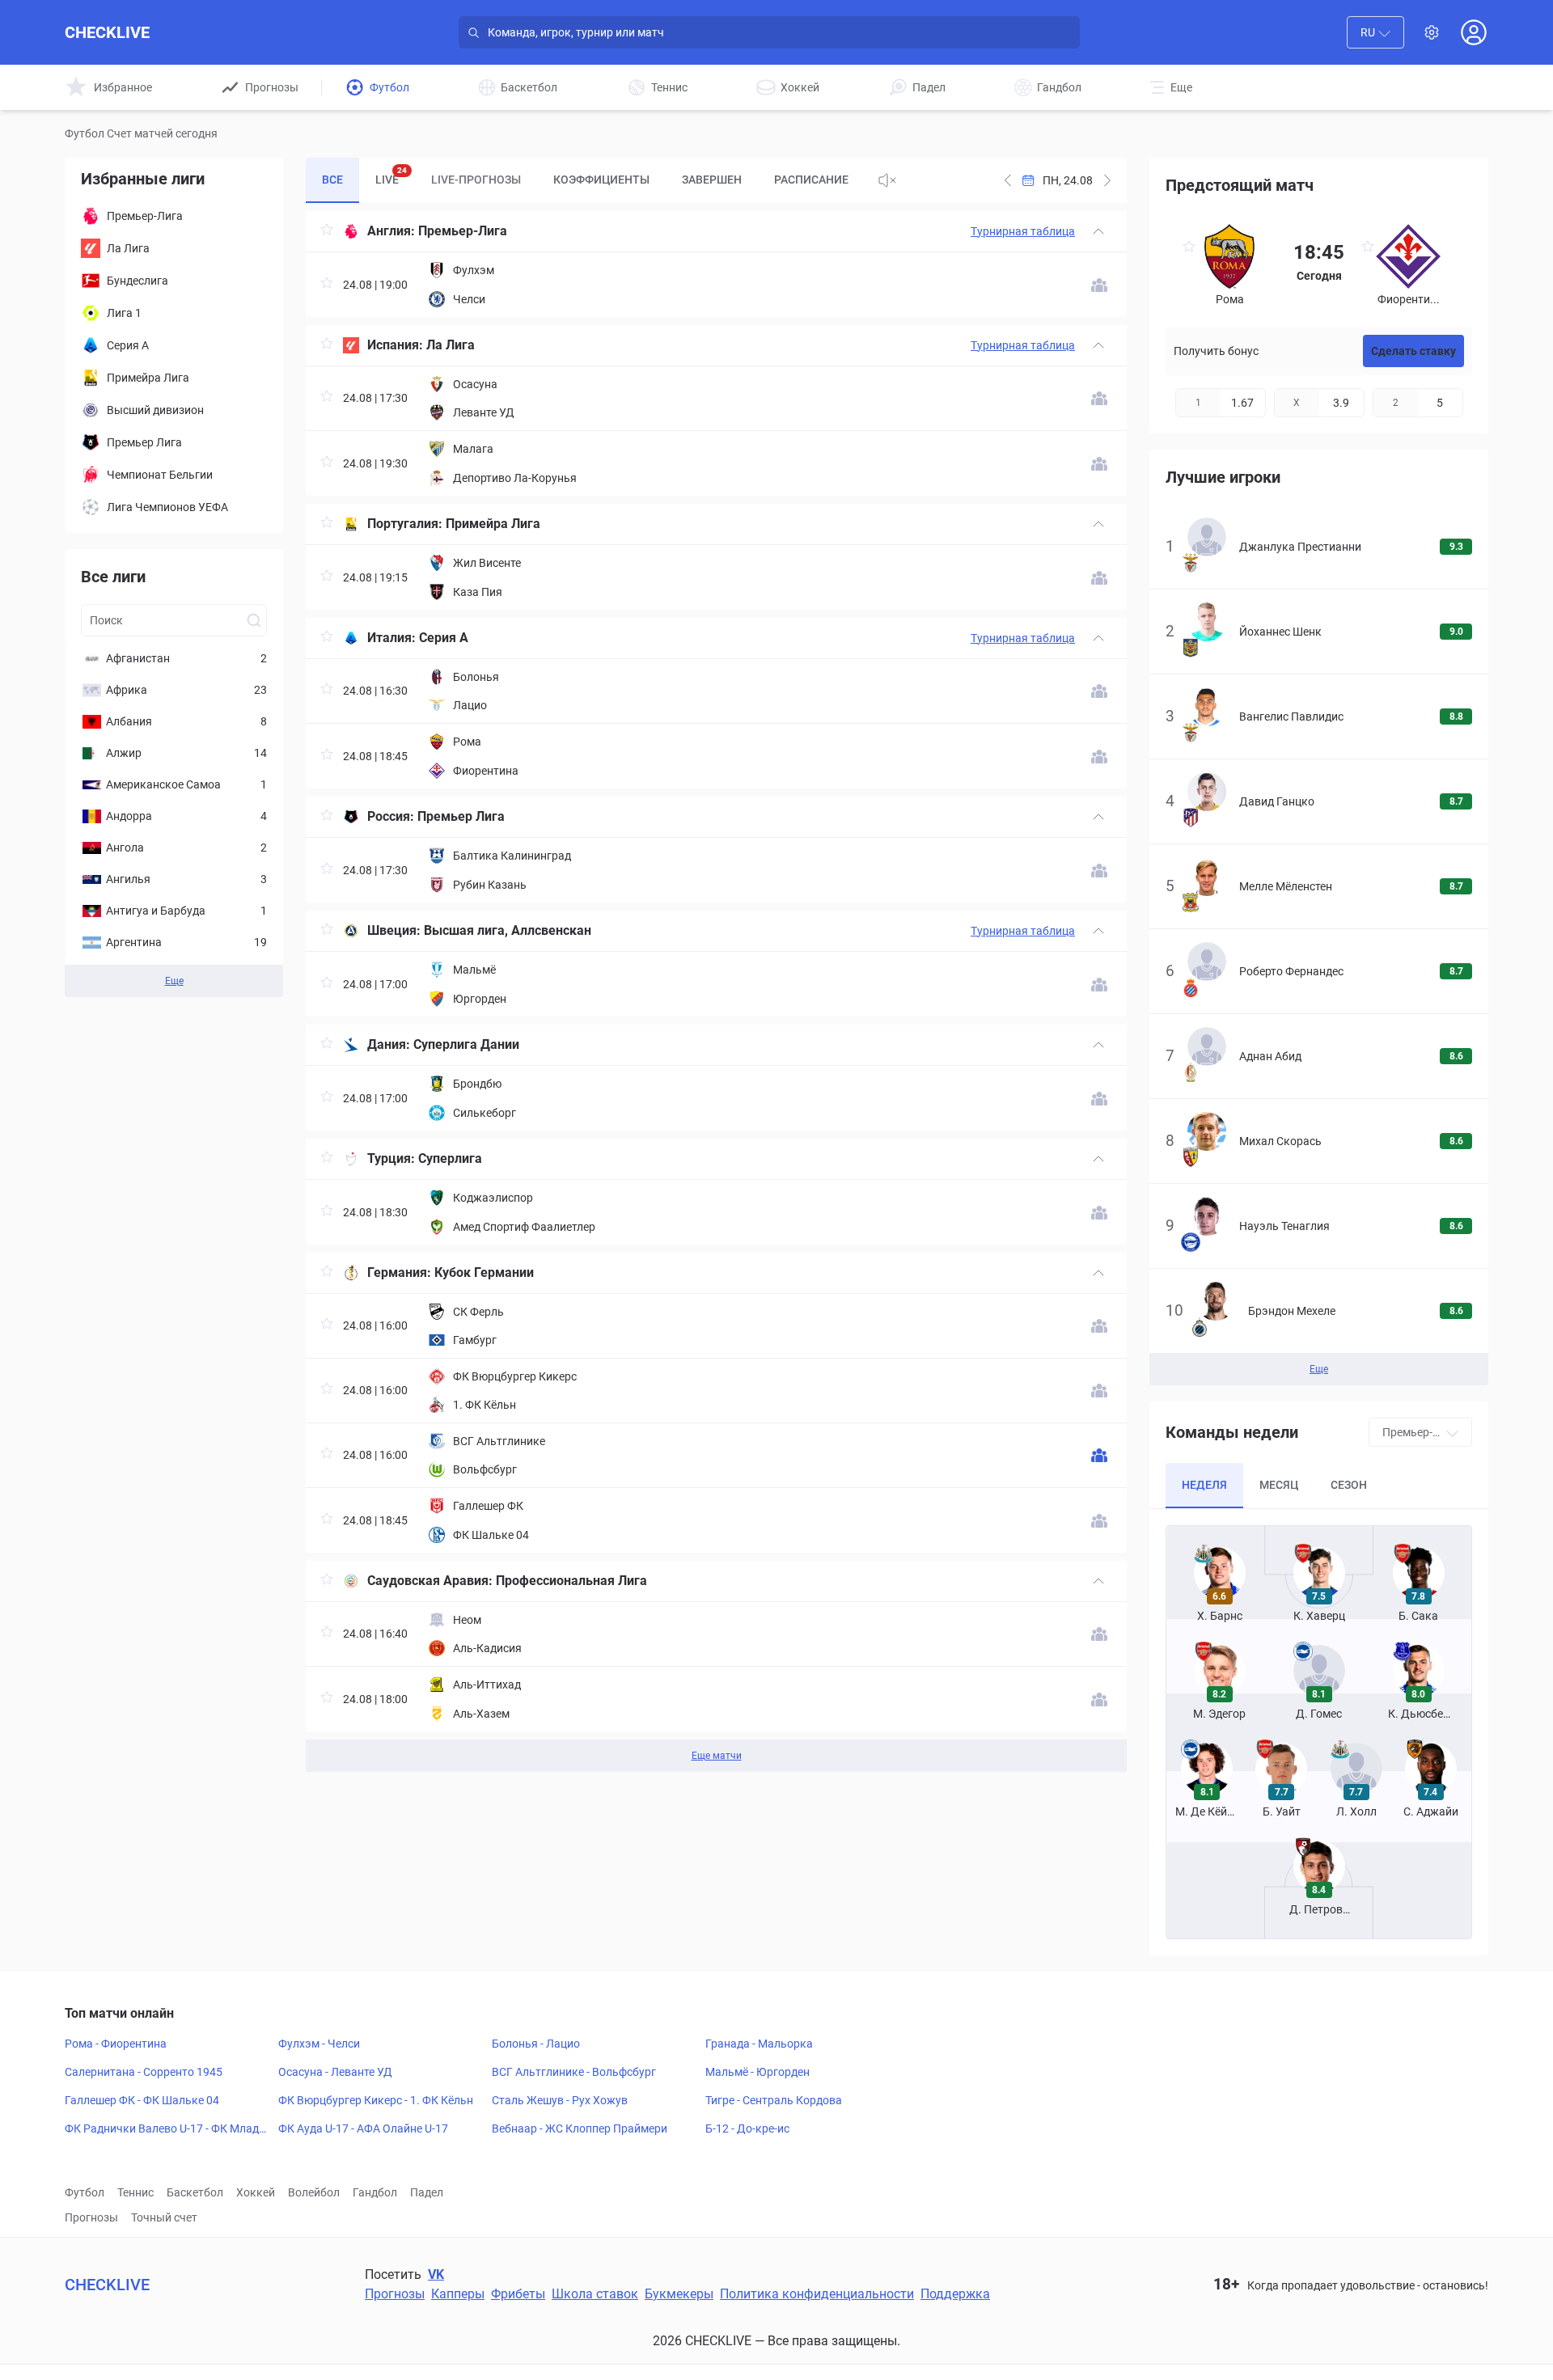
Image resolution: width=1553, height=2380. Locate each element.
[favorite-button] (327, 232)
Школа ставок (595, 2294)
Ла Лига (451, 345)
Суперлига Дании (466, 1044)
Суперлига (450, 1158)
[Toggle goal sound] (887, 180)
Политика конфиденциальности (817, 2294)
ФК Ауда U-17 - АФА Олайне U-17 (363, 2128)
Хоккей (256, 2192)
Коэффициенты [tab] (601, 180)
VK (436, 2274)
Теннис (135, 2192)
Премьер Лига (461, 816)
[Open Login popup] (1474, 32)
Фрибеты (518, 2294)
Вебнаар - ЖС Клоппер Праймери (580, 2128)
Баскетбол (195, 2192)
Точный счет (164, 2217)
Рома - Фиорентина (116, 2044)
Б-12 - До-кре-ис (747, 2128)
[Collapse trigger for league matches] (1098, 231)
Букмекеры (679, 2294)
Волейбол (314, 2192)
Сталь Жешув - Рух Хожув (560, 2100)
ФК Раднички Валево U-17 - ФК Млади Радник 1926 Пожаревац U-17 (165, 2129)
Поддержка (955, 2294)
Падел (427, 2192)
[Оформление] (1432, 32)
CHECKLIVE (107, 32)
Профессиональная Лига (571, 1581)
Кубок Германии (484, 1272)
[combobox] (1375, 32)
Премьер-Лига (463, 231)
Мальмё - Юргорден (757, 2072)
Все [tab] (332, 180)
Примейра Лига (493, 524)
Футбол (85, 2192)
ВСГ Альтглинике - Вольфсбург (574, 2072)
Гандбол (375, 2192)
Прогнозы (91, 2217)
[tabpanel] (716, 991)
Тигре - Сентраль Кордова (774, 2100)
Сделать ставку (1413, 351)
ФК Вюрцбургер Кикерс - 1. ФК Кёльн (376, 2100)
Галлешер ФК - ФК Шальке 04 (142, 2100)
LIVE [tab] (391, 176)
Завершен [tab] (712, 180)
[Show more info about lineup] (1099, 285)
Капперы (458, 2294)
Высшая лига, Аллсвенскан (508, 930)
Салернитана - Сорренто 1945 (144, 2072)
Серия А (444, 638)
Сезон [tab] (1349, 1485)
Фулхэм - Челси (319, 2044)
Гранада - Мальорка (759, 2044)
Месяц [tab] (1279, 1485)
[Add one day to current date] (1008, 180)
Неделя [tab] (1204, 1485)
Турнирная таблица (1023, 231)
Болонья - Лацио (536, 2044)
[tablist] (585, 180)
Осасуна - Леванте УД (335, 2072)
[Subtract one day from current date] (1107, 180)
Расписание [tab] (811, 180)
